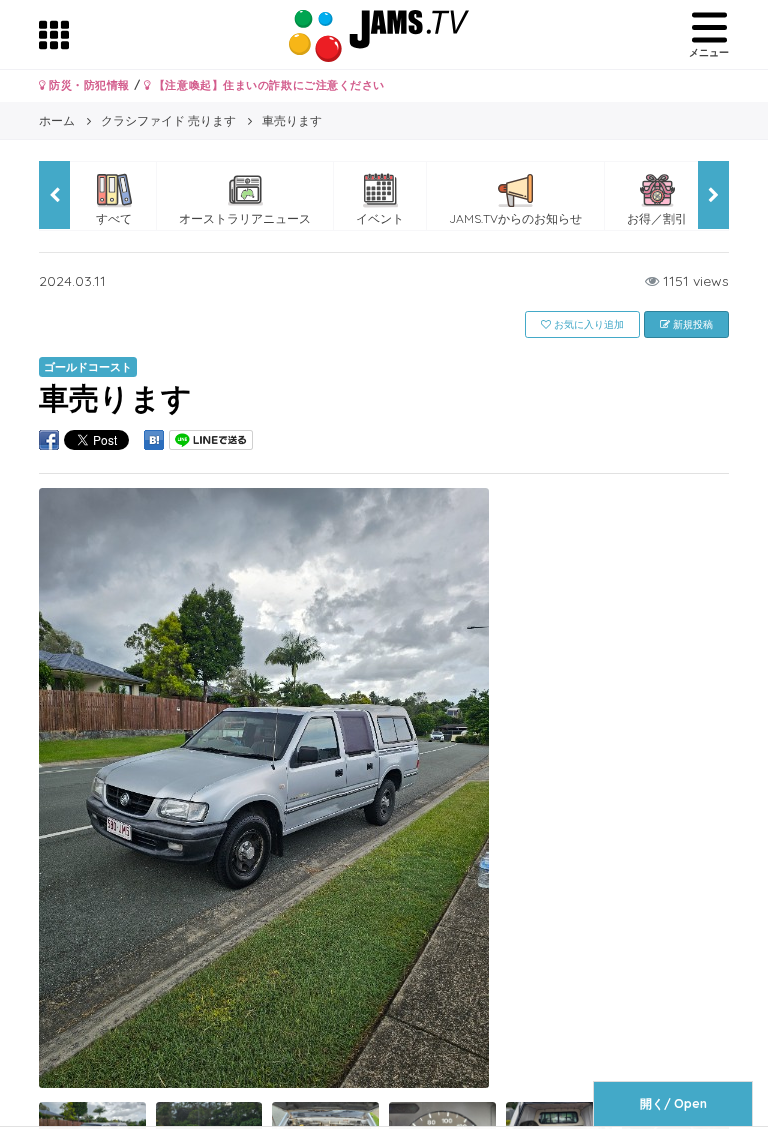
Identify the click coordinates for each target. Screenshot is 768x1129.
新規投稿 (691, 324)
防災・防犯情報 (88, 85)
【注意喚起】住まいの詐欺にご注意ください (267, 85)
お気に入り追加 (587, 324)
